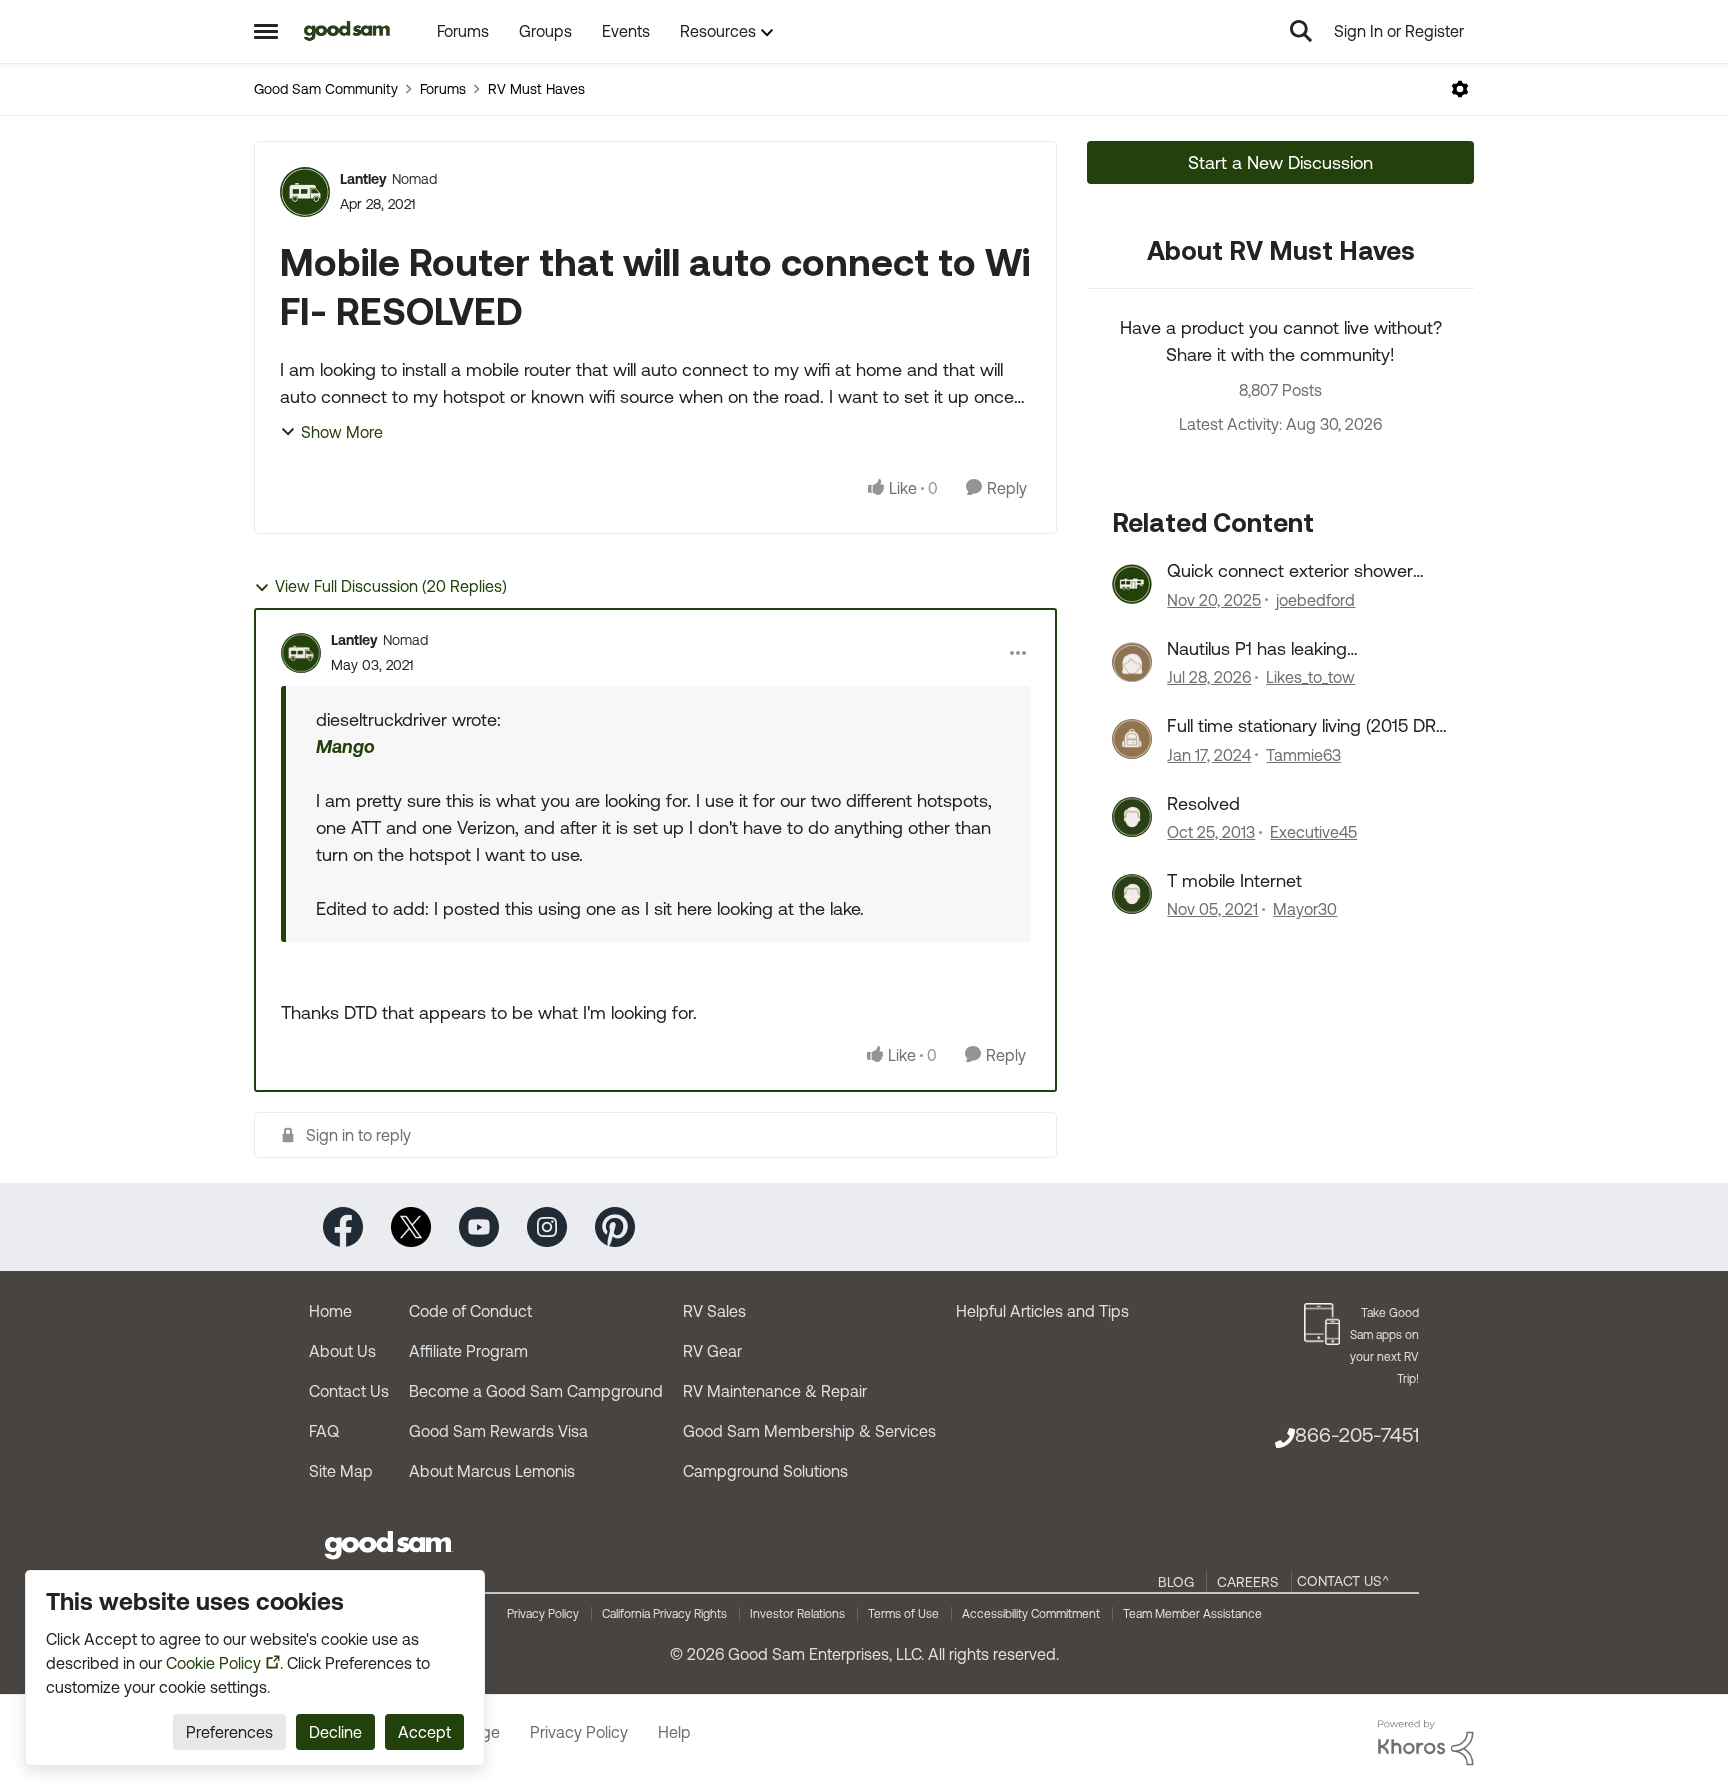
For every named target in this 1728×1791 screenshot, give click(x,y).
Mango (345, 746)
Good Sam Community (326, 89)
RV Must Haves (536, 89)
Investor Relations (797, 1614)
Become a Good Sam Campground (536, 1391)
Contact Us (349, 1391)
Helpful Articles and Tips (1042, 1311)
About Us (342, 1351)
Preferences (229, 1732)
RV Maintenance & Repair (775, 1391)
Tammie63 (1303, 755)
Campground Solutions (765, 1471)
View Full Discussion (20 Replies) (391, 586)
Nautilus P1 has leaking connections (1257, 649)
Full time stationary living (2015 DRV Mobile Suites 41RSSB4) (1307, 726)
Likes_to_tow (1310, 677)
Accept (424, 1732)
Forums (443, 89)
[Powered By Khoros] (1426, 1743)
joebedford (1315, 600)
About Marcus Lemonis (492, 1471)
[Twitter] (411, 1225)
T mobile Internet (1234, 880)
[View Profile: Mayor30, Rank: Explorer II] (1132, 894)
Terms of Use (903, 1614)
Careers (1248, 1582)
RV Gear (712, 1351)
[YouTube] (479, 1225)
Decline (335, 1732)
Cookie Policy (213, 1663)
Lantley (363, 179)
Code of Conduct (470, 1311)
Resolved (1203, 803)
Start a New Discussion (1280, 162)
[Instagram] (547, 1225)
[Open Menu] (1460, 89)
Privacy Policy (543, 1614)
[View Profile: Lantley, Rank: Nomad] (305, 192)
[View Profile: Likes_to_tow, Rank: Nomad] (1132, 662)
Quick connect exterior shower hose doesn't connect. (1290, 571)
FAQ (324, 1431)
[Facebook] (343, 1225)
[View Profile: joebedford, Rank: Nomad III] (1132, 584)
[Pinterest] (615, 1225)
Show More (342, 432)
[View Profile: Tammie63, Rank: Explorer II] (1132, 739)
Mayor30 (1305, 909)
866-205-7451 (1357, 1434)
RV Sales (714, 1311)
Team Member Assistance (1192, 1614)
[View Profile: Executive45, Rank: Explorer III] (1132, 817)
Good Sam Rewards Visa (498, 1431)
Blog (1176, 1582)
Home (330, 1311)
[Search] (1301, 31)
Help (674, 1732)
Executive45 (1313, 832)
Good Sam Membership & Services (809, 1431)
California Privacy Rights (664, 1614)
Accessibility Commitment (1031, 1614)
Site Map (341, 1471)
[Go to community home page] (347, 31)
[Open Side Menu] (266, 31)
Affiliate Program (468, 1351)
